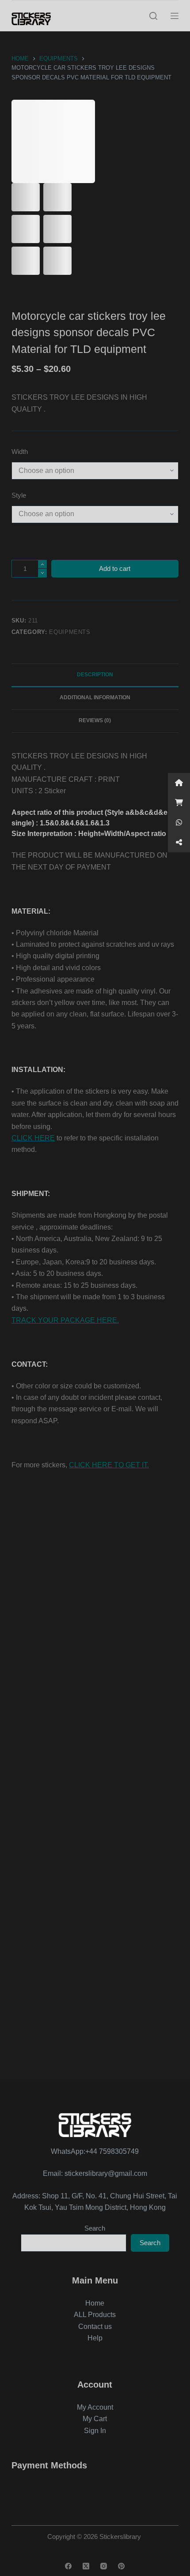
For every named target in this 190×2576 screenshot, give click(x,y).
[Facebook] (68, 2566)
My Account (95, 2407)
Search (95, 2228)
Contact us (95, 2327)
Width (20, 452)
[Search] (153, 16)
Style (19, 495)
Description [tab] (95, 675)
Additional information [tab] (95, 697)
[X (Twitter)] (86, 2566)
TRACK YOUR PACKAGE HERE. (65, 1320)
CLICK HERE (33, 1138)
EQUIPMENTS (70, 632)
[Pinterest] (121, 2566)
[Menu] (175, 16)
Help (95, 2338)
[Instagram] (104, 2566)
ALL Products (95, 2315)
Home (95, 2303)
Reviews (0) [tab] (95, 720)
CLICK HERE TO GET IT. (109, 1465)
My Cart (95, 2419)
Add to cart (115, 568)
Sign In (95, 2431)
